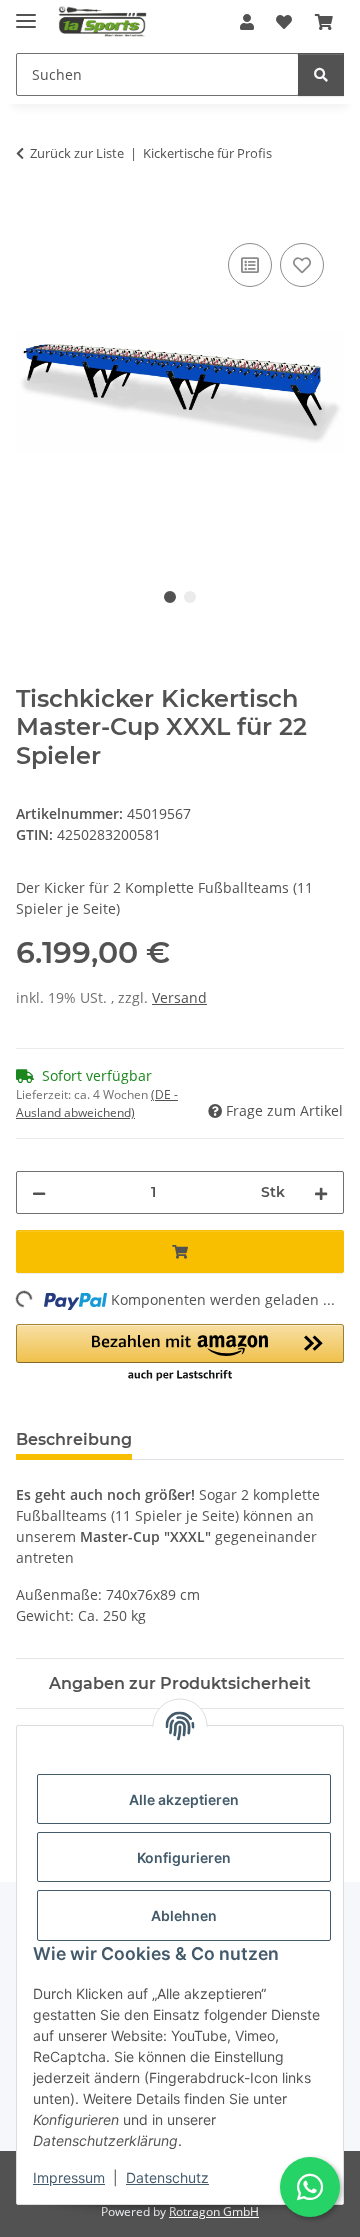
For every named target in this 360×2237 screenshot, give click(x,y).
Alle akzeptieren (184, 1799)
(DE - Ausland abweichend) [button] (97, 1103)
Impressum (69, 2177)
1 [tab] (170, 597)
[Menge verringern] (39, 1192)
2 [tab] (190, 597)
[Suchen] (321, 74)
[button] (247, 22)
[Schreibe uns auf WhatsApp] (310, 2187)
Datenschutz (167, 2177)
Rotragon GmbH (214, 2211)
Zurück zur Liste (77, 153)
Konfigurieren (184, 1857)
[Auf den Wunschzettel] (302, 265)
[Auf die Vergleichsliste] (250, 265)
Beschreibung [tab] (74, 1439)
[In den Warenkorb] (32, 216)
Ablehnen (184, 1915)
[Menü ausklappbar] (26, 12)
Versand (179, 997)
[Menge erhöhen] (321, 1192)
